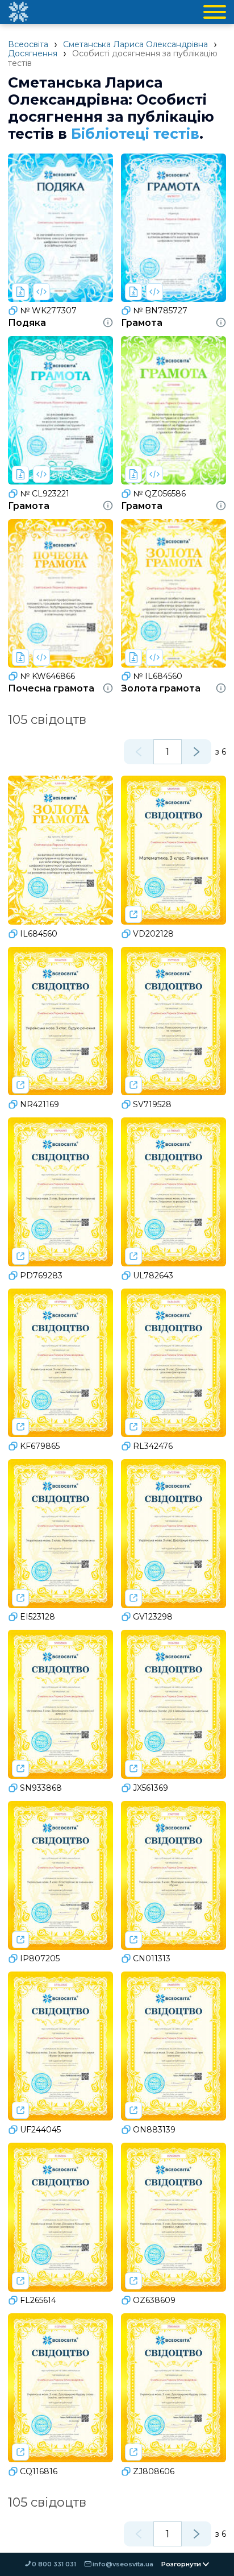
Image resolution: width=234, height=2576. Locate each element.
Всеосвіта (28, 44)
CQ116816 (39, 2471)
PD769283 (41, 1275)
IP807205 (40, 1958)
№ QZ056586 (159, 494)
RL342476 (153, 1446)
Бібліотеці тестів (135, 134)
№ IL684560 (158, 676)
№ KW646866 (47, 676)
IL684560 (39, 934)
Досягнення (33, 53)
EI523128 (37, 1617)
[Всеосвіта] (18, 12)
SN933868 (41, 1788)
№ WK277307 (48, 310)
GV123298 (153, 1617)
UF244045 (40, 2130)
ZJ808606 (154, 2471)
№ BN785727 (160, 310)
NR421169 (39, 1104)
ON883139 (154, 2130)
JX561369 (151, 1788)
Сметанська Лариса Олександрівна (135, 44)
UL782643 (153, 1275)
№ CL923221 (45, 494)
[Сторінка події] (133, 914)
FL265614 (38, 2300)
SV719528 (152, 1104)
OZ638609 (154, 2300)
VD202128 (153, 934)
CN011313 (152, 1958)
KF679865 (40, 1446)
